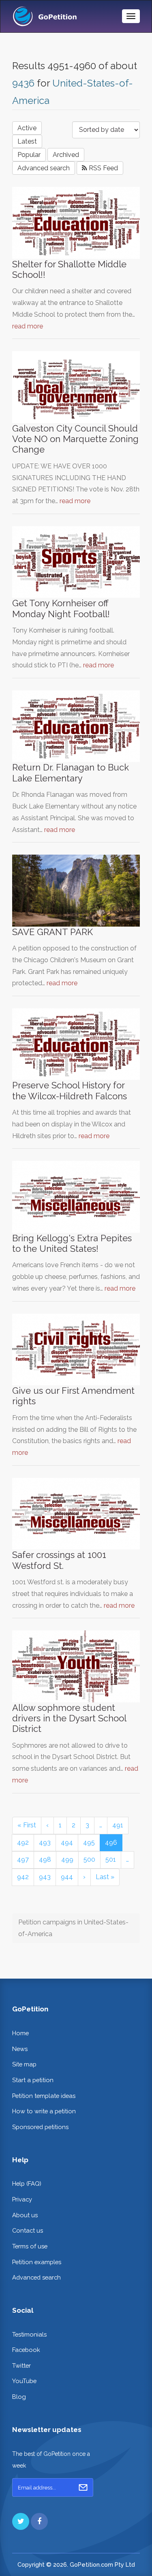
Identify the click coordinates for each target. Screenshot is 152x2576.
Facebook (26, 2350)
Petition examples (37, 2262)
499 (67, 1860)
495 (89, 1843)
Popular (29, 155)
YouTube (24, 2381)
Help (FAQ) (27, 2183)
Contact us (28, 2230)
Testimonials (29, 2334)
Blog (19, 2397)
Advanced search (44, 168)
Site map (24, 2064)
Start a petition (33, 2080)
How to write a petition (44, 2111)
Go (83, 2487)
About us (25, 2215)
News (20, 2049)
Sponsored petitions (40, 2127)
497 (23, 1860)
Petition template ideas (44, 2096)
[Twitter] (21, 2521)
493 (45, 1843)
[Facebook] (39, 2521)
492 (23, 1843)
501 (111, 1860)
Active (27, 128)
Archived (66, 155)
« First (27, 1825)
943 (45, 1877)
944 (67, 1877)
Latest (27, 141)
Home (20, 2033)
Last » (105, 1877)
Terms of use (30, 2246)
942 (23, 1877)
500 (89, 1860)
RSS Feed (103, 168)
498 (45, 1860)
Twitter (21, 2365)
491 (118, 1825)
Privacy (22, 2199)
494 (67, 1843)
